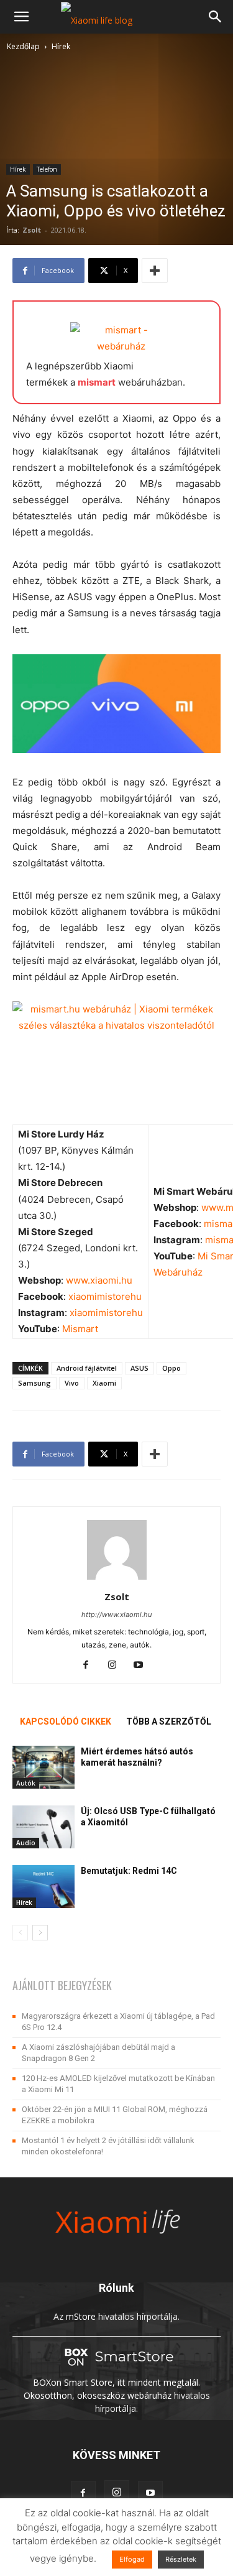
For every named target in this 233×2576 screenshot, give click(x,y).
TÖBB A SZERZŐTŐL (169, 1721)
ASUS (139, 1368)
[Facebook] (90, 1666)
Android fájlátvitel (87, 1368)
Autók (26, 1783)
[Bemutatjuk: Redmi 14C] (43, 1887)
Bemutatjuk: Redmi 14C (129, 1871)
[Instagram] (116, 1666)
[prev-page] (20, 1933)
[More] (155, 271)
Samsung (34, 1383)
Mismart (80, 1329)
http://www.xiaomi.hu (116, 1615)
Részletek (181, 2559)
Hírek (61, 46)
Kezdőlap (23, 46)
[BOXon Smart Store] (117, 2369)
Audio (26, 1843)
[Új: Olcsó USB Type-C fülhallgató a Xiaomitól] (43, 1827)
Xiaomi (104, 1383)
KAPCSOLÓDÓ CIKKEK (66, 1721)
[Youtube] (143, 1666)
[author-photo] (117, 1579)
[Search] (216, 17)
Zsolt (32, 230)
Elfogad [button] (132, 2559)
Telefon (47, 169)
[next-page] (40, 1933)
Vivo (72, 1383)
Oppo (171, 1368)
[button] (21, 17)
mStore (81, 2316)
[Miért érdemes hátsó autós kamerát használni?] (43, 1767)
